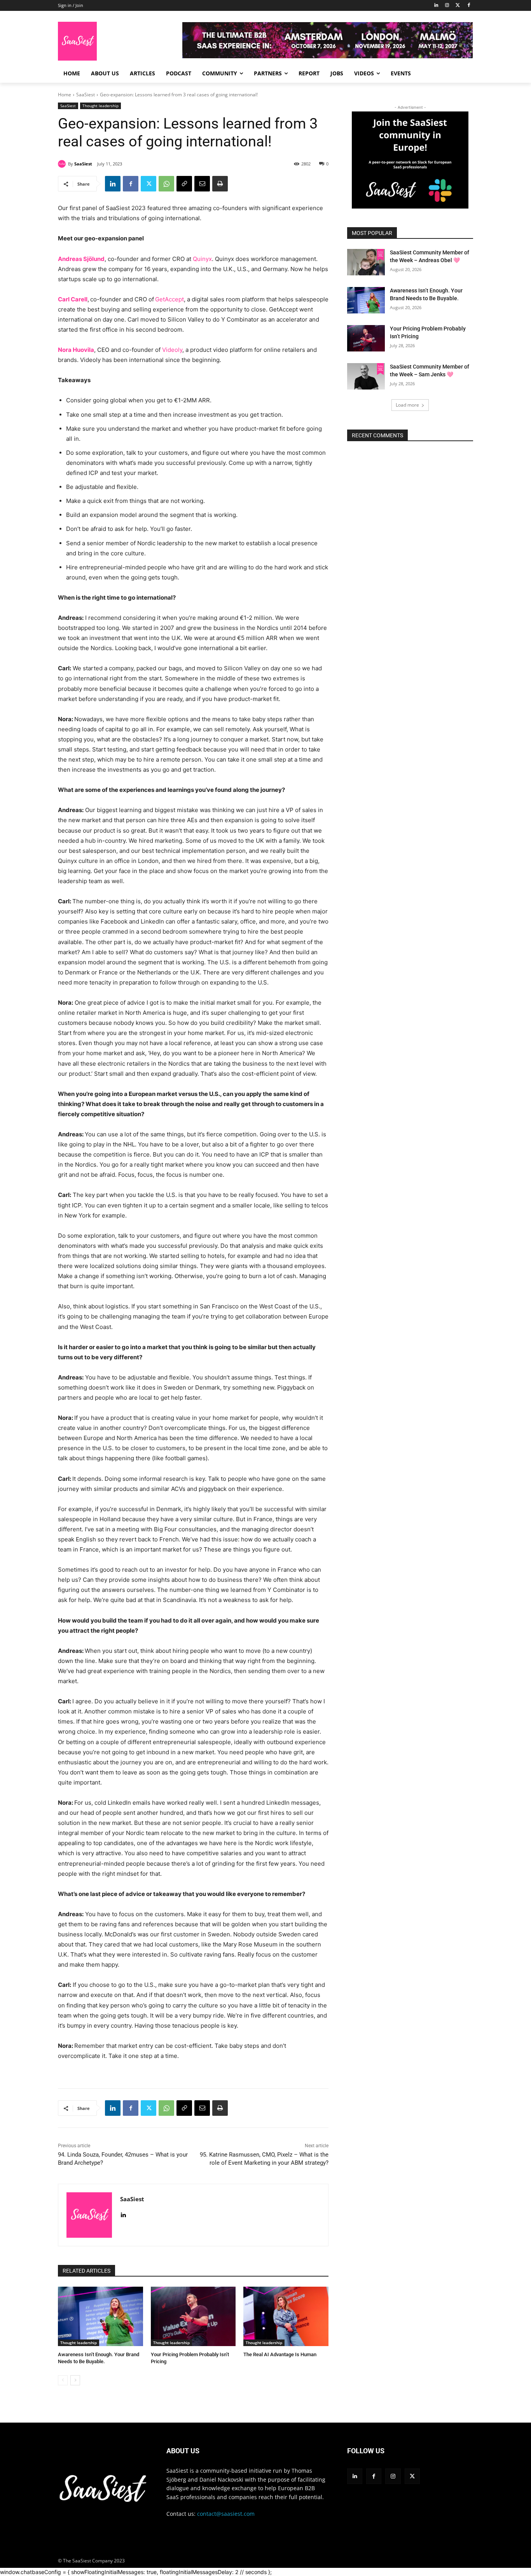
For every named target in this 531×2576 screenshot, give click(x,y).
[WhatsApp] (166, 184)
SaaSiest (86, 95)
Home (65, 95)
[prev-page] (63, 2380)
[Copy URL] (184, 184)
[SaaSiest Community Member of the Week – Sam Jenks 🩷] (366, 376)
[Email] (202, 184)
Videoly (172, 350)
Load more (407, 405)
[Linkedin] (113, 184)
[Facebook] (469, 6)
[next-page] (75, 2380)
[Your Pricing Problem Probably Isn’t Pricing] (193, 2316)
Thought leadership (100, 106)
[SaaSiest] (63, 164)
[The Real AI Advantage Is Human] (286, 2316)
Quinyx (202, 259)
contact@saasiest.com (226, 2514)
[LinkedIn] (436, 6)
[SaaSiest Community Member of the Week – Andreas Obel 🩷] (366, 262)
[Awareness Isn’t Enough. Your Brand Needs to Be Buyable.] (100, 2316)
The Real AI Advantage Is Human (280, 2354)
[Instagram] (447, 6)
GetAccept (169, 299)
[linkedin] (123, 2213)
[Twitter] (458, 6)
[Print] (220, 184)
